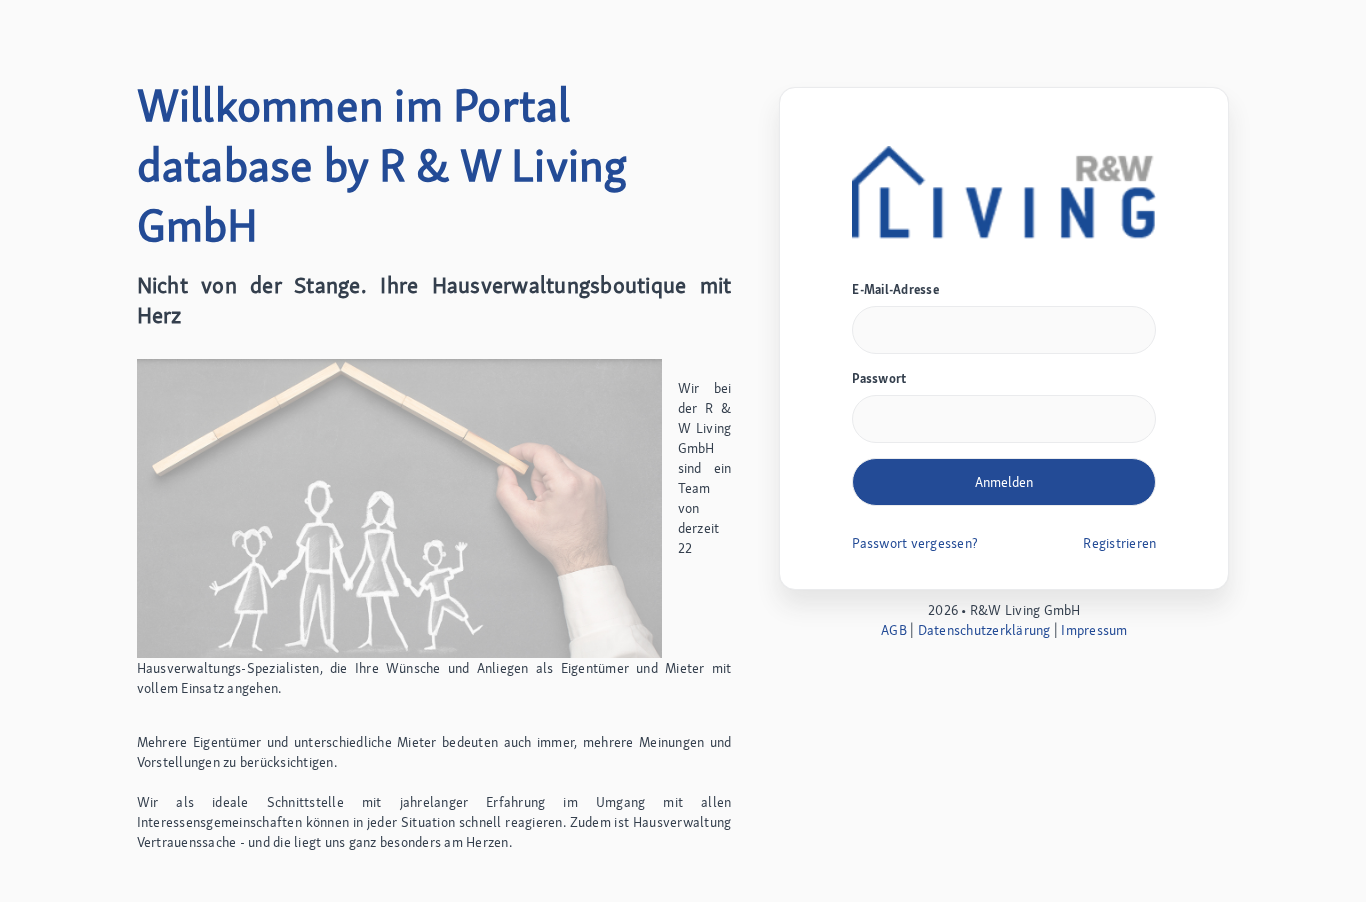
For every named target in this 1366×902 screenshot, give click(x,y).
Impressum (1094, 630)
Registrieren (1119, 543)
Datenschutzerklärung (984, 630)
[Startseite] (1004, 194)
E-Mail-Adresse (895, 289)
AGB (894, 630)
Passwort (879, 378)
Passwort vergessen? (915, 543)
